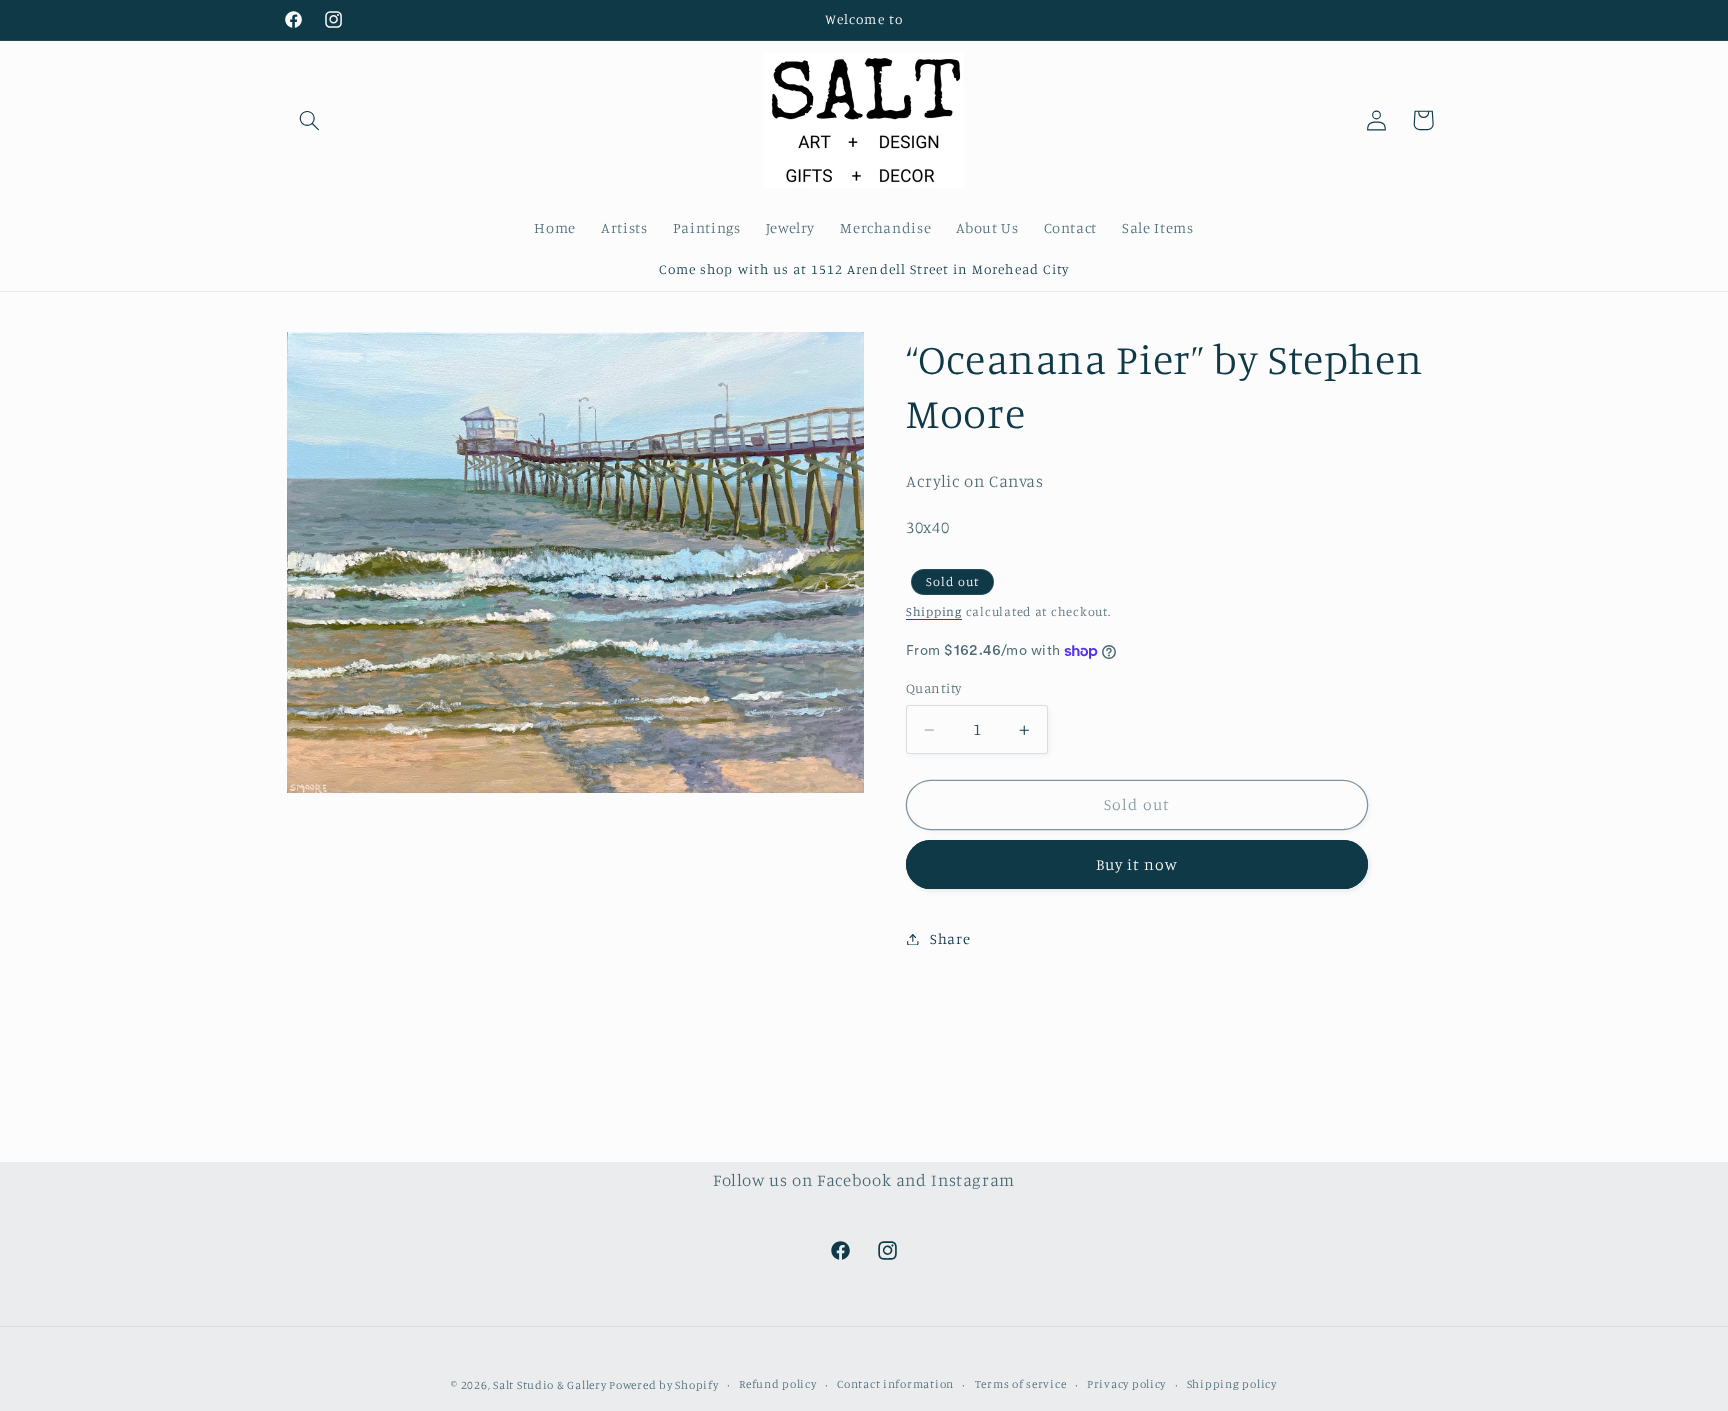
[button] (310, 120)
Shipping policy (1232, 1384)
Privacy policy (1126, 1384)
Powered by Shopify (663, 1384)
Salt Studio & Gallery (551, 1384)
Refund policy (778, 1384)
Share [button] (950, 938)
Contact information (895, 1384)
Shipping (934, 611)
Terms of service (1021, 1384)
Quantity (933, 689)
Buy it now (1137, 864)
